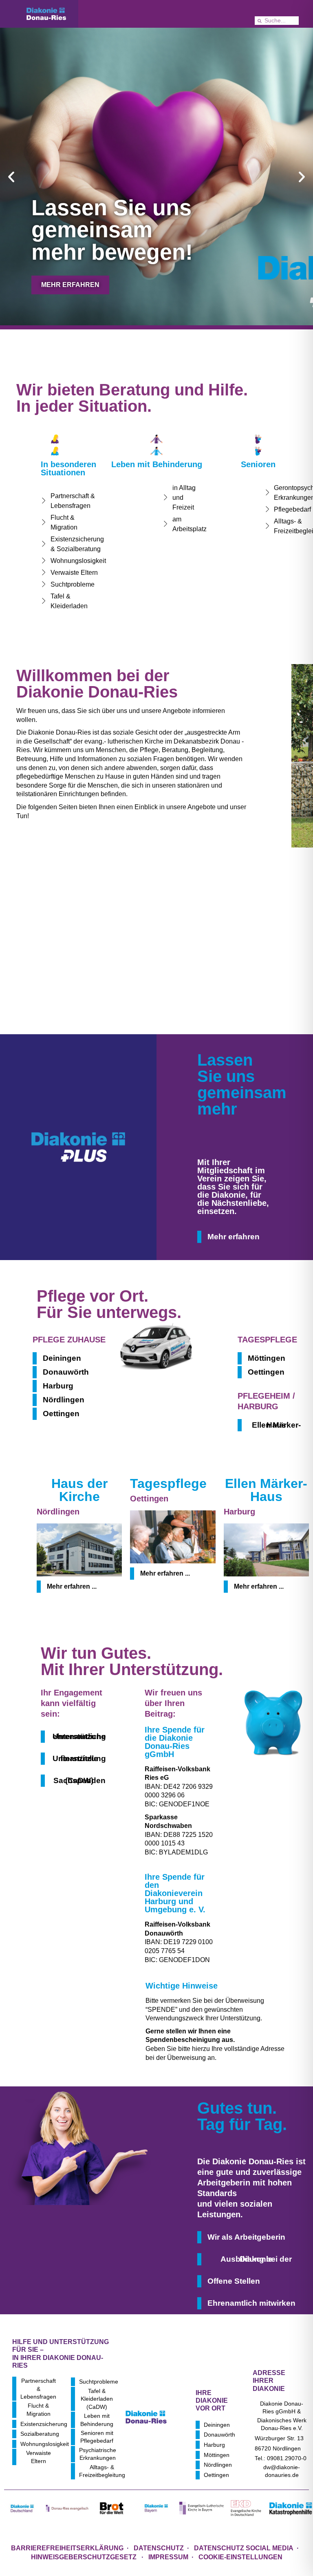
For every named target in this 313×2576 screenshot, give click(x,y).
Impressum (168, 2557)
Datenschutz (159, 2548)
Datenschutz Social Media (244, 2548)
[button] (11, 177)
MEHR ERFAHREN (70, 285)
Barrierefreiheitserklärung (67, 2548)
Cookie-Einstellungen (240, 2557)
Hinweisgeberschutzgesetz (85, 2557)
